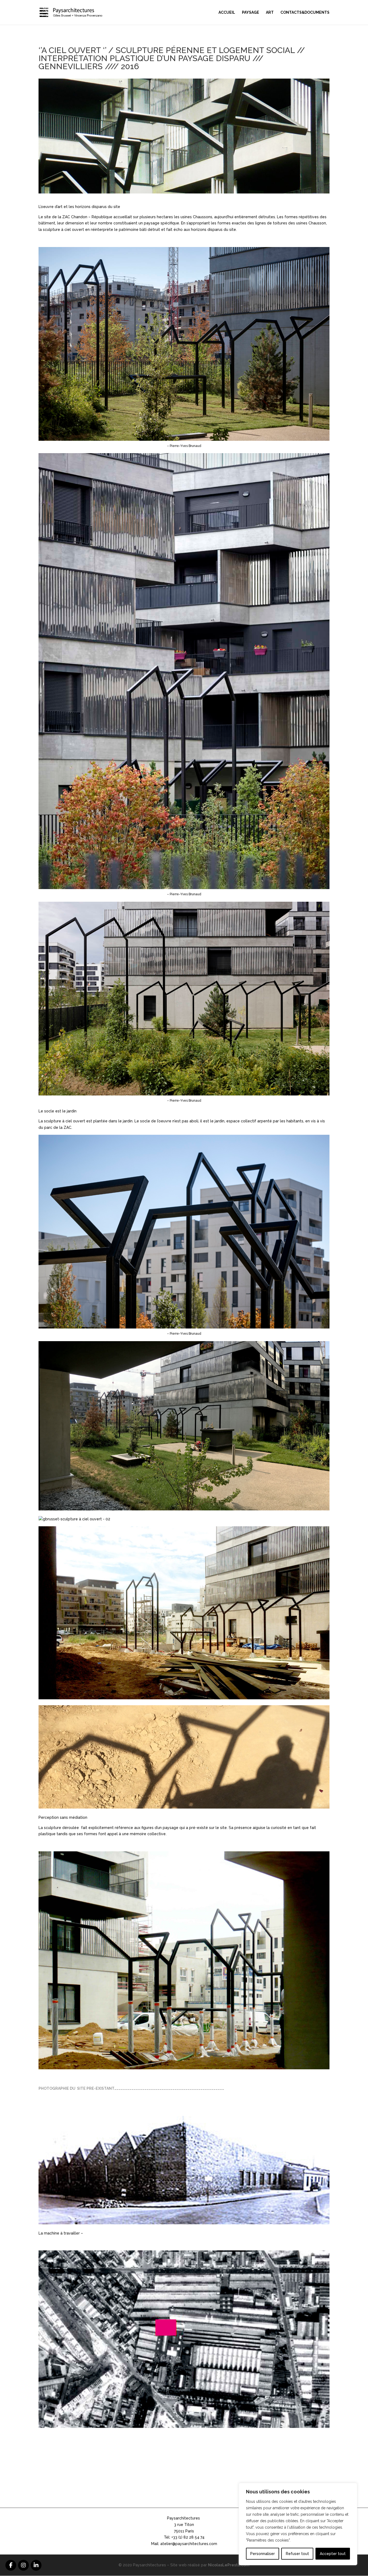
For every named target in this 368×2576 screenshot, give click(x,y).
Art (270, 13)
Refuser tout (297, 2554)
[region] (298, 2524)
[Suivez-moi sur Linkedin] (36, 2565)
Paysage (251, 13)
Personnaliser (263, 2554)
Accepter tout (333, 2554)
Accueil (227, 13)
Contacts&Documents (305, 13)
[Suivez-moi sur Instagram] (23, 2565)
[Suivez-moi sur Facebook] (11, 2565)
